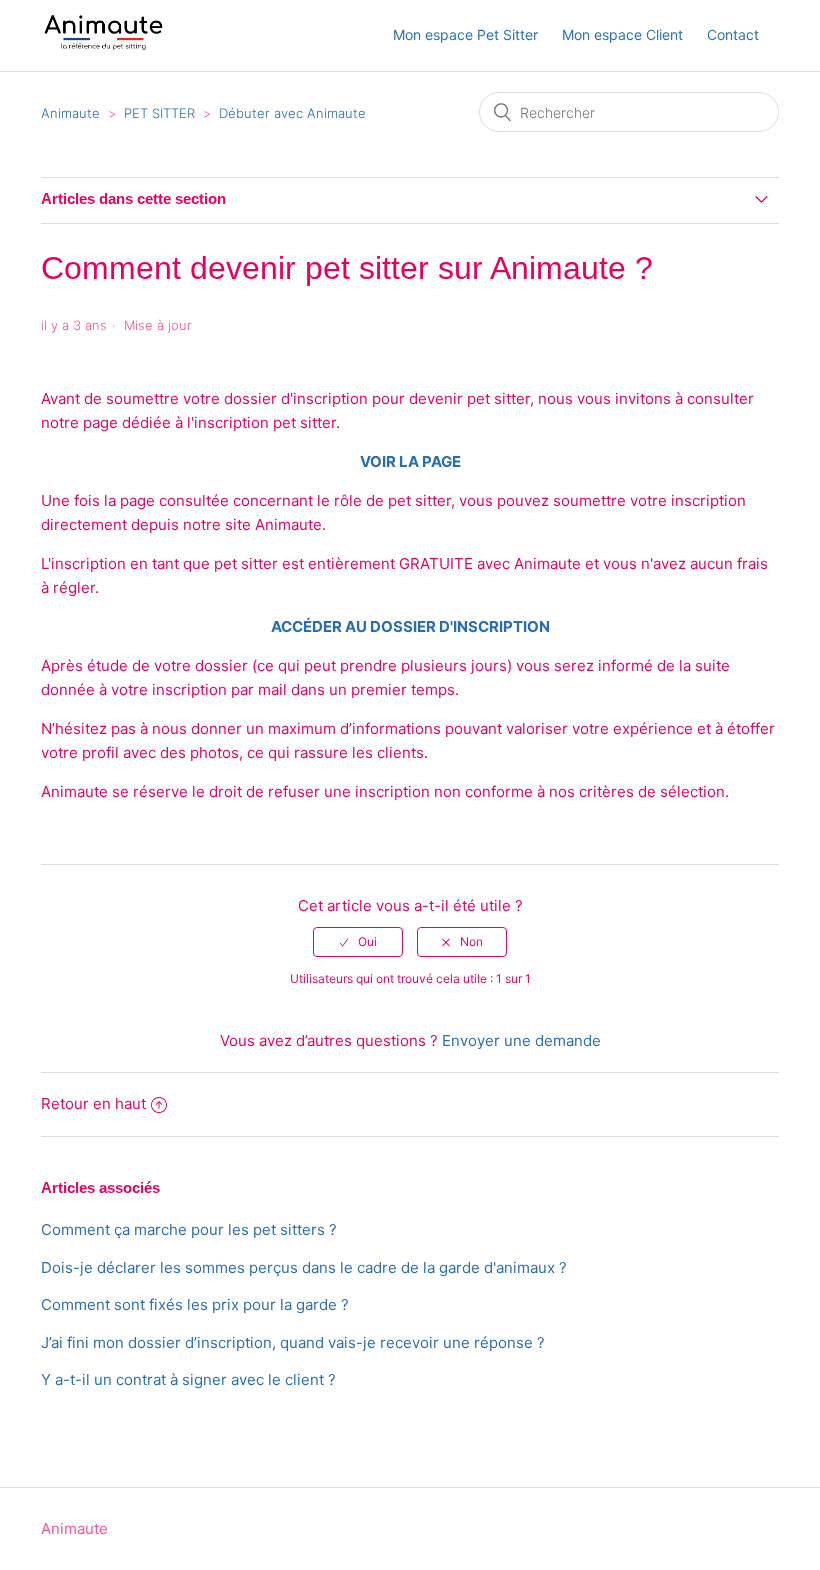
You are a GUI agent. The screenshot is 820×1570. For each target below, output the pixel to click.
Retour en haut (93, 1103)
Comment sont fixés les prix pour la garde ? (195, 1304)
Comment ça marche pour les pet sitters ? (189, 1229)
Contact (733, 34)
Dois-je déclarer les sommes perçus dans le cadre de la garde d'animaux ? (304, 1267)
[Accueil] (103, 45)
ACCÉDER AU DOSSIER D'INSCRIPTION (410, 626)
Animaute (70, 113)
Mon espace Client (622, 34)
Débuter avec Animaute (292, 113)
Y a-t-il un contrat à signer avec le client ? (188, 1379)
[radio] (358, 942)
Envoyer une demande (521, 1040)
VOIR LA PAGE (410, 461)
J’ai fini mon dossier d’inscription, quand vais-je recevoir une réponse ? (293, 1342)
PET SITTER (159, 113)
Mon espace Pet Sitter (465, 34)
